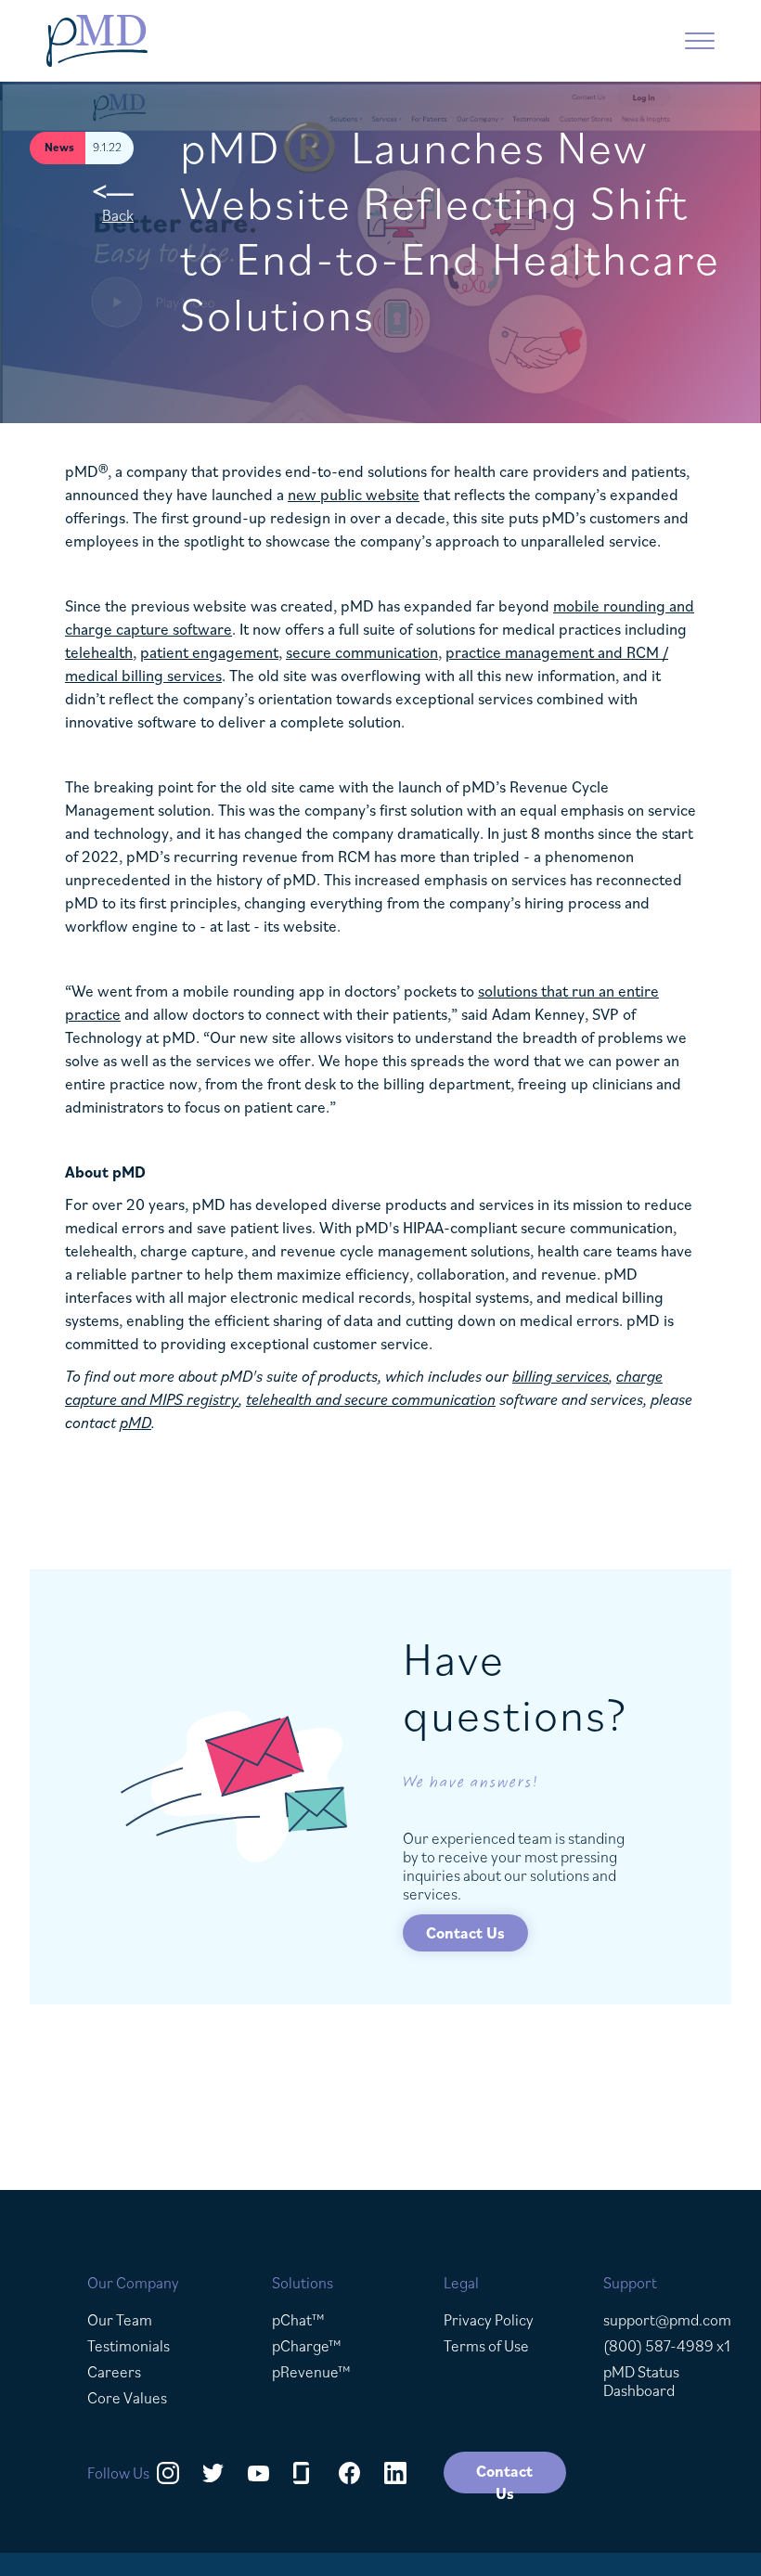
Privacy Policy (489, 2320)
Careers (114, 2372)
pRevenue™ (311, 2372)
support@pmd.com (667, 2320)
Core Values (127, 2398)
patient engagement (209, 652)
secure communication (362, 652)
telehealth (99, 652)
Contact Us (465, 1933)
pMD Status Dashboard (641, 2381)
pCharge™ (307, 2346)
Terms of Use (486, 2346)
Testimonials (129, 2346)
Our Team (120, 2320)
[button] (700, 41)
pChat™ (298, 2320)
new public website (354, 495)
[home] (199, 41)
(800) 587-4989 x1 (667, 2346)
